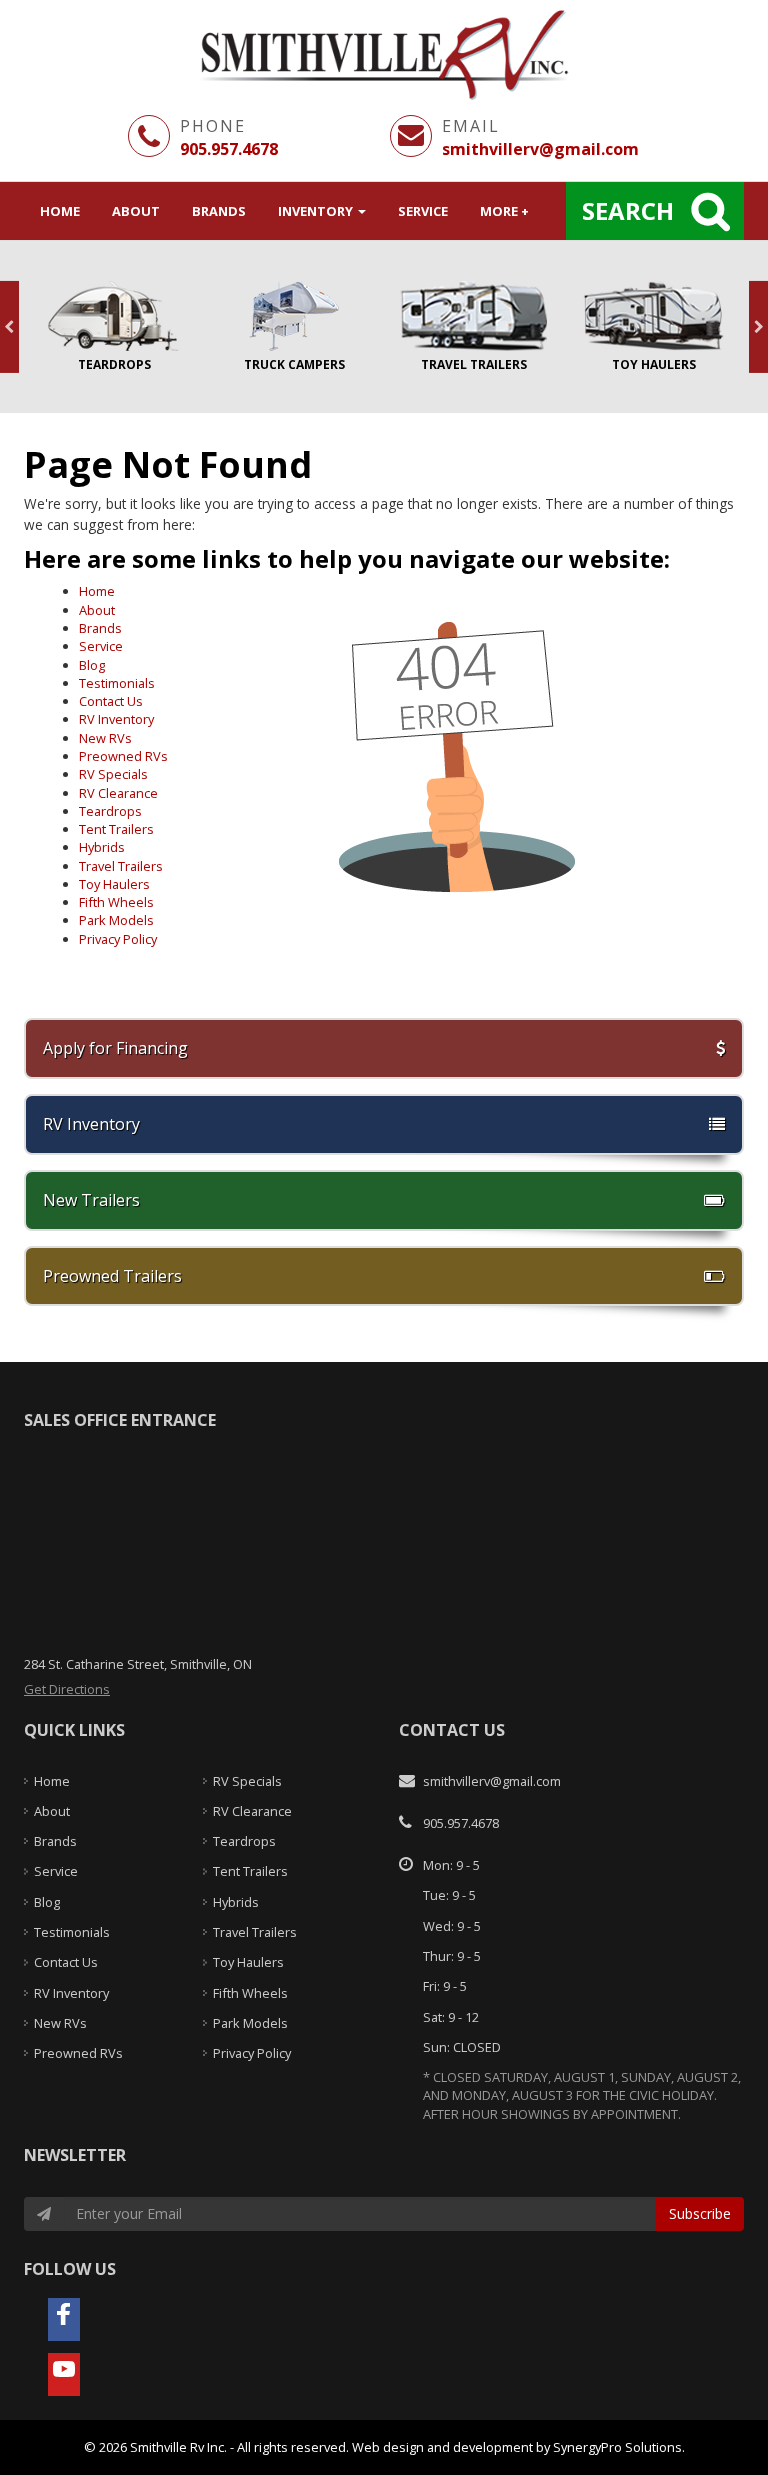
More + (504, 211)
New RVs (105, 738)
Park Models (116, 920)
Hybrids (102, 847)
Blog (92, 665)
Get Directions (67, 1689)
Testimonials (117, 683)
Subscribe (700, 2213)
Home (60, 211)
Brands (219, 211)
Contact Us (111, 701)
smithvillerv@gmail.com (540, 149)
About (136, 211)
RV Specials (113, 774)
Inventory (317, 211)
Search (628, 210)
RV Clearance (118, 793)
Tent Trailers (116, 829)
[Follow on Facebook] (64, 2319)
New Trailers (91, 1200)
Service (423, 211)
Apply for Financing (115, 1048)
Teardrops (114, 327)
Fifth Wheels (116, 902)
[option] (114, 327)
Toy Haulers (654, 327)
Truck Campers (294, 327)
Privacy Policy (118, 939)
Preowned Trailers (112, 1276)
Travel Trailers (474, 327)
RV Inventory (116, 719)
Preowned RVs (123, 756)
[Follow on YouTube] (64, 2374)
